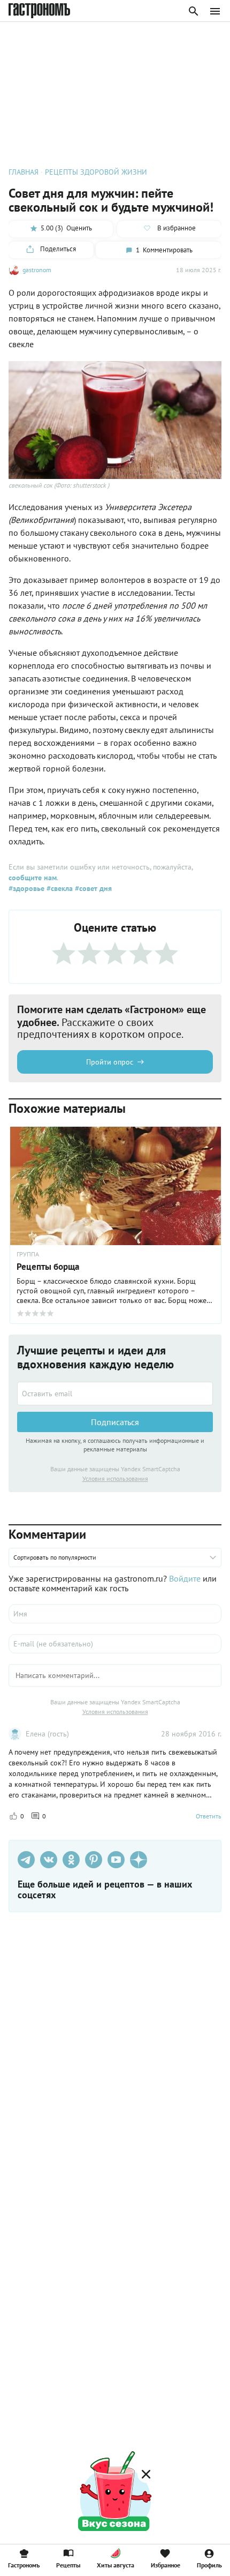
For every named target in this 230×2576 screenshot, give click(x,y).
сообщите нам (33, 878)
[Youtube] (116, 1860)
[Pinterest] (94, 1860)
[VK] (49, 1860)
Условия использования (115, 1478)
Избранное (166, 2565)
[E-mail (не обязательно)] (115, 1644)
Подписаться (115, 1422)
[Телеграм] (26, 1860)
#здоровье (26, 888)
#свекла (59, 888)
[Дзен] (139, 1860)
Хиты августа (116, 2565)
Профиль (209, 2565)
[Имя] (115, 1614)
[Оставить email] (115, 1394)
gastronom (37, 270)
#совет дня (92, 888)
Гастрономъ (24, 2565)
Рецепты (68, 2565)
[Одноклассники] (71, 1860)
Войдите (185, 1578)
